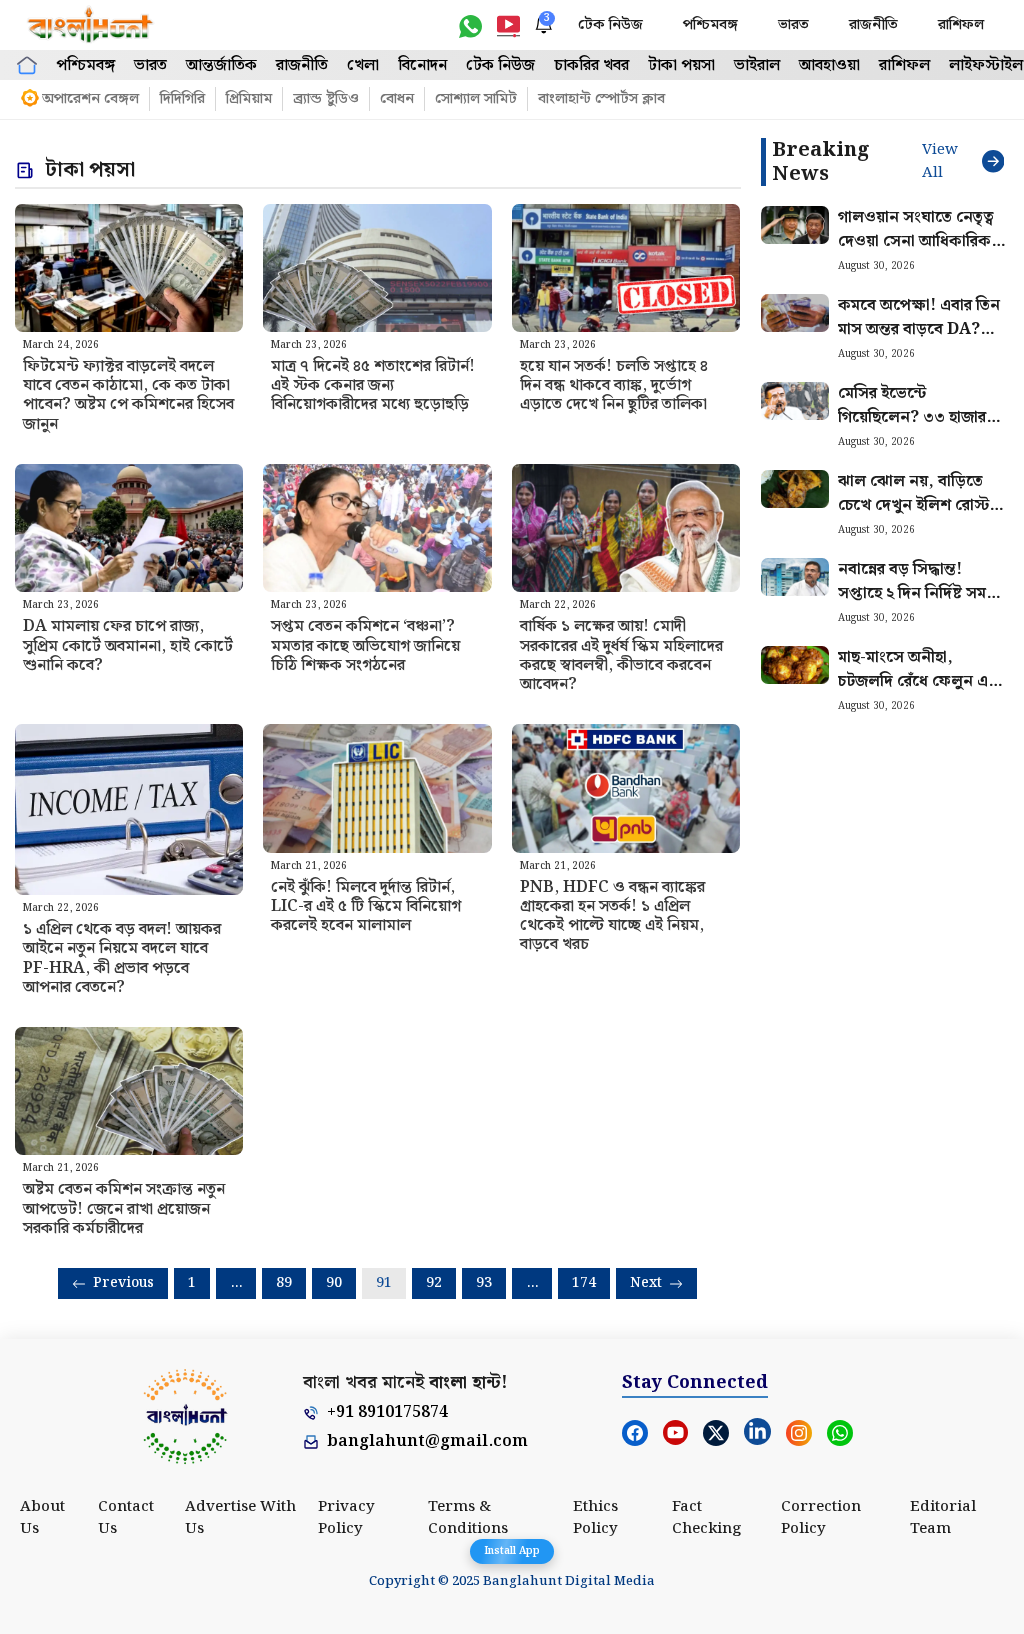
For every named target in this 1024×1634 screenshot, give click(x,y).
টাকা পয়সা (681, 65)
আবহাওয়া (829, 65)
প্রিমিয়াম (249, 99)
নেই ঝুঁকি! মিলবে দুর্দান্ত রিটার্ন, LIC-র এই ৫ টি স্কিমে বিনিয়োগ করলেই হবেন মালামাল (366, 906)
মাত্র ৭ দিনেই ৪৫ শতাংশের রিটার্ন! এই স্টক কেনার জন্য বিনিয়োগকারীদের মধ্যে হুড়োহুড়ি (373, 385)
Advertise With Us (240, 1518)
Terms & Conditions (468, 1518)
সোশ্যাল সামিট (476, 99)
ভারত (793, 25)
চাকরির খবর (591, 65)
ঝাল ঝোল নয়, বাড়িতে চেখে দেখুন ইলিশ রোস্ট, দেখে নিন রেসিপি (916, 505)
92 (434, 1283)
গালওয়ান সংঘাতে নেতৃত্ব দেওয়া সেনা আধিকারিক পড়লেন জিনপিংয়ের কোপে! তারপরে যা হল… (916, 253)
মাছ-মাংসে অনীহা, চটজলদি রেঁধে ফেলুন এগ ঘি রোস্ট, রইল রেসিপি (918, 681)
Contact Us (126, 1518)
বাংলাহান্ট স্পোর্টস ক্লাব (601, 99)
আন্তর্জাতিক (221, 65)
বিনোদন (422, 65)
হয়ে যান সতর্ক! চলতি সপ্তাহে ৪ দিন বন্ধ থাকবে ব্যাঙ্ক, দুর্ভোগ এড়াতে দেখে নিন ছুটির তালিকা (614, 385)
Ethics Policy (595, 1518)
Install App (512, 1551)
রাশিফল (961, 25)
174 (584, 1283)
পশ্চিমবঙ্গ (710, 25)
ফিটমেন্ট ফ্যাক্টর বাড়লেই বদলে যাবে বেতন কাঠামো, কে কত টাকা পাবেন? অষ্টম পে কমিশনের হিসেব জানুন (128, 395)
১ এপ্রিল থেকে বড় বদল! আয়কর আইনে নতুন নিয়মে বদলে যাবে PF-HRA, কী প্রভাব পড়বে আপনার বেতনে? (122, 958)
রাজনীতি (873, 25)
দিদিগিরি (182, 99)
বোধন (397, 99)
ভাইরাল (757, 65)
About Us (42, 1518)
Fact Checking (707, 1518)
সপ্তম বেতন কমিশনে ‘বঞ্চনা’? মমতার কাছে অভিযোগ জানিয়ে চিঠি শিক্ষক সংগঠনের (365, 645)
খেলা (363, 65)
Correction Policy (821, 1518)
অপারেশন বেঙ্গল (90, 99)
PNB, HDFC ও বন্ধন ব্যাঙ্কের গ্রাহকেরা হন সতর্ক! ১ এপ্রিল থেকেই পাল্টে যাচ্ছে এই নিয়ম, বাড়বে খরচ (612, 916)
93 (484, 1283)
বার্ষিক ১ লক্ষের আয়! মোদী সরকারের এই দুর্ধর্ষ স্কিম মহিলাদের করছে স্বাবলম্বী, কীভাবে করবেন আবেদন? (621, 655)
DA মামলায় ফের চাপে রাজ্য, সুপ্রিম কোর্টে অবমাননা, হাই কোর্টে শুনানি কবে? (128, 645)
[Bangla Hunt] (91, 25)
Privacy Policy (346, 1518)
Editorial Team (943, 1518)
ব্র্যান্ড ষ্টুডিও (326, 99)
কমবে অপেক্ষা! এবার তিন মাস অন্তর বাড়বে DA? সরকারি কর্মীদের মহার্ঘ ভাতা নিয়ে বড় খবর (923, 341)
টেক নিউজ (610, 25)
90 (334, 1283)
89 (284, 1283)
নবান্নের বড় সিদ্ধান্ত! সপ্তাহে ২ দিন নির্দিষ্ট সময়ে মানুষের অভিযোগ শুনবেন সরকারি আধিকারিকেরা (920, 605)
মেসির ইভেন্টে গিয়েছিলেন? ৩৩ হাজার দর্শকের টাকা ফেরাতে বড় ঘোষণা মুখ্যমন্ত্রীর (917, 429)
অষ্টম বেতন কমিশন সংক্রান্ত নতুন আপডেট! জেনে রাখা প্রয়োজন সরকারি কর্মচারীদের (124, 1208)
